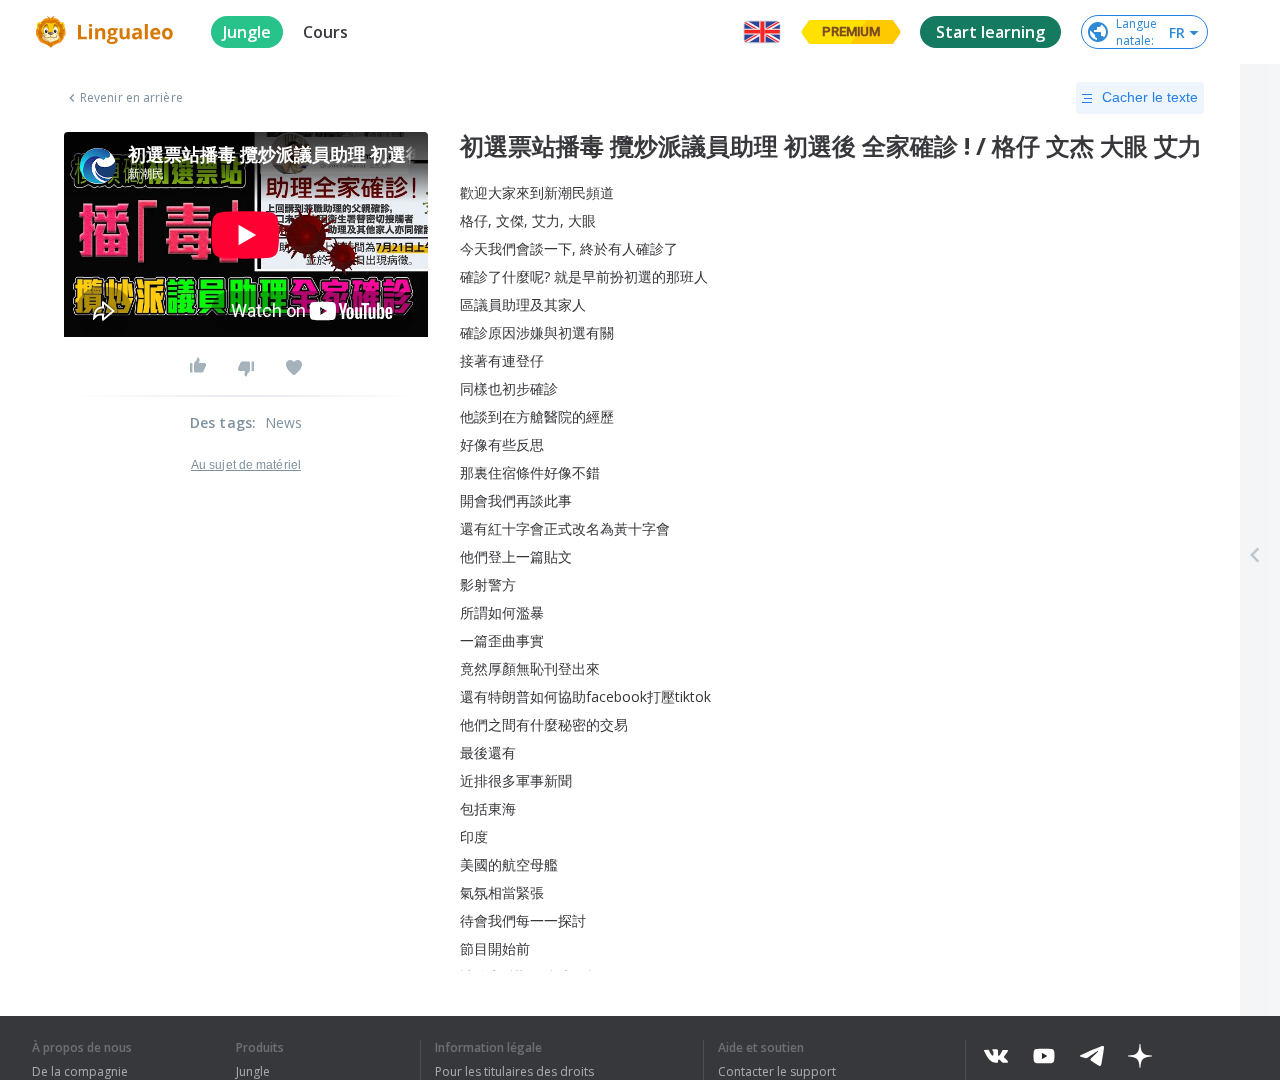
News (284, 422)
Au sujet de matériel (246, 465)
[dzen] (1140, 1056)
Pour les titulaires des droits (514, 1072)
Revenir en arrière (131, 98)
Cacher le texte (1150, 97)
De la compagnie (80, 1072)
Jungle (253, 1072)
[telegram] (1092, 1056)
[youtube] (1044, 1056)
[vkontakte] (996, 1056)
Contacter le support (777, 1072)
